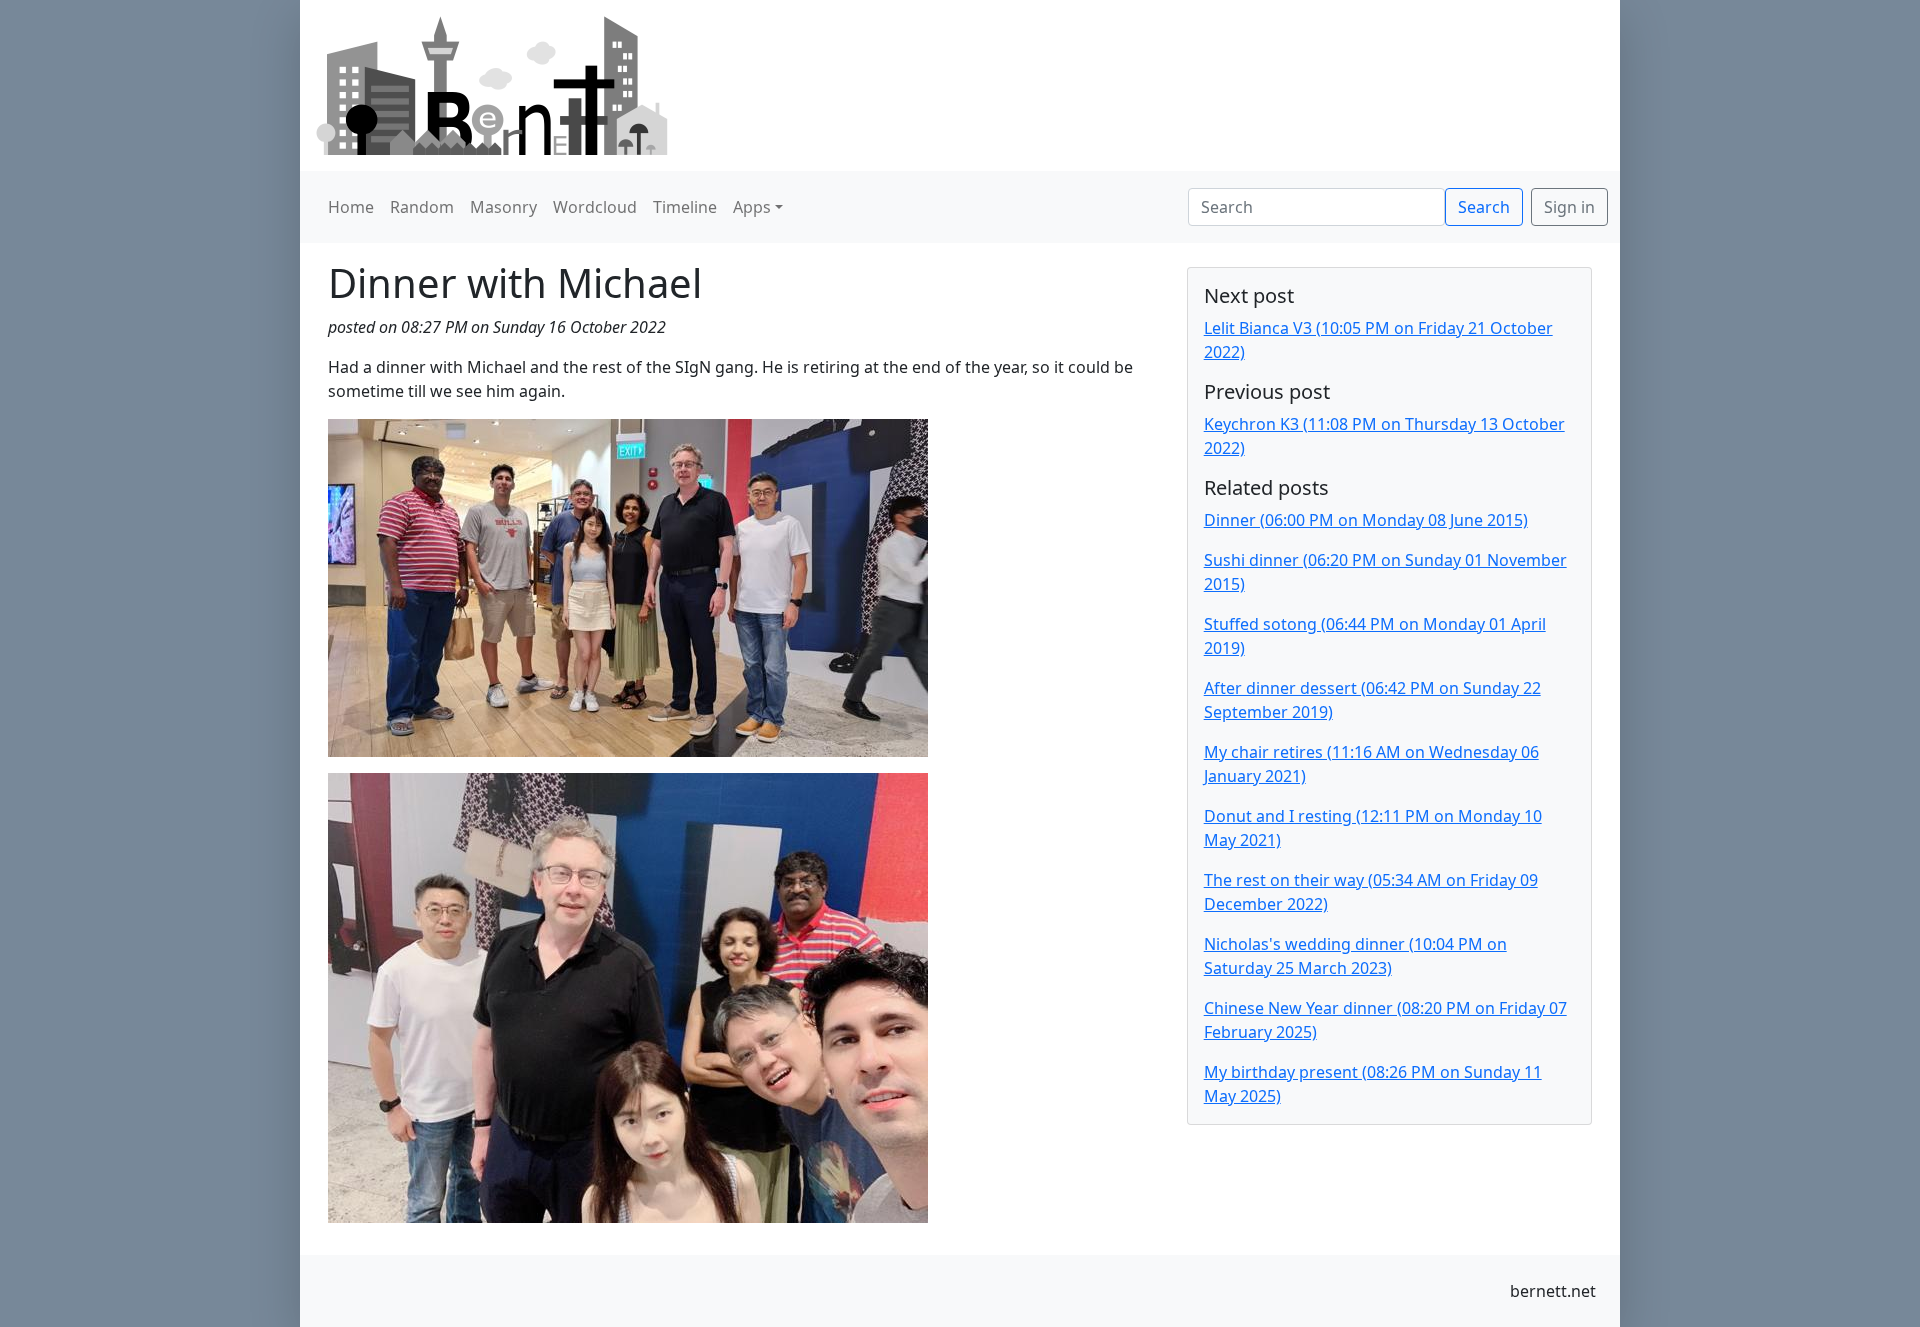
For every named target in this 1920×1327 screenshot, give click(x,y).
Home (351, 207)
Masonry (503, 207)
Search (1484, 207)
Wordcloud (595, 207)
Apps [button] (752, 207)
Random (422, 207)
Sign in (1569, 207)
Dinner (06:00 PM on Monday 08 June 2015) (1366, 520)
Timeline (685, 207)
